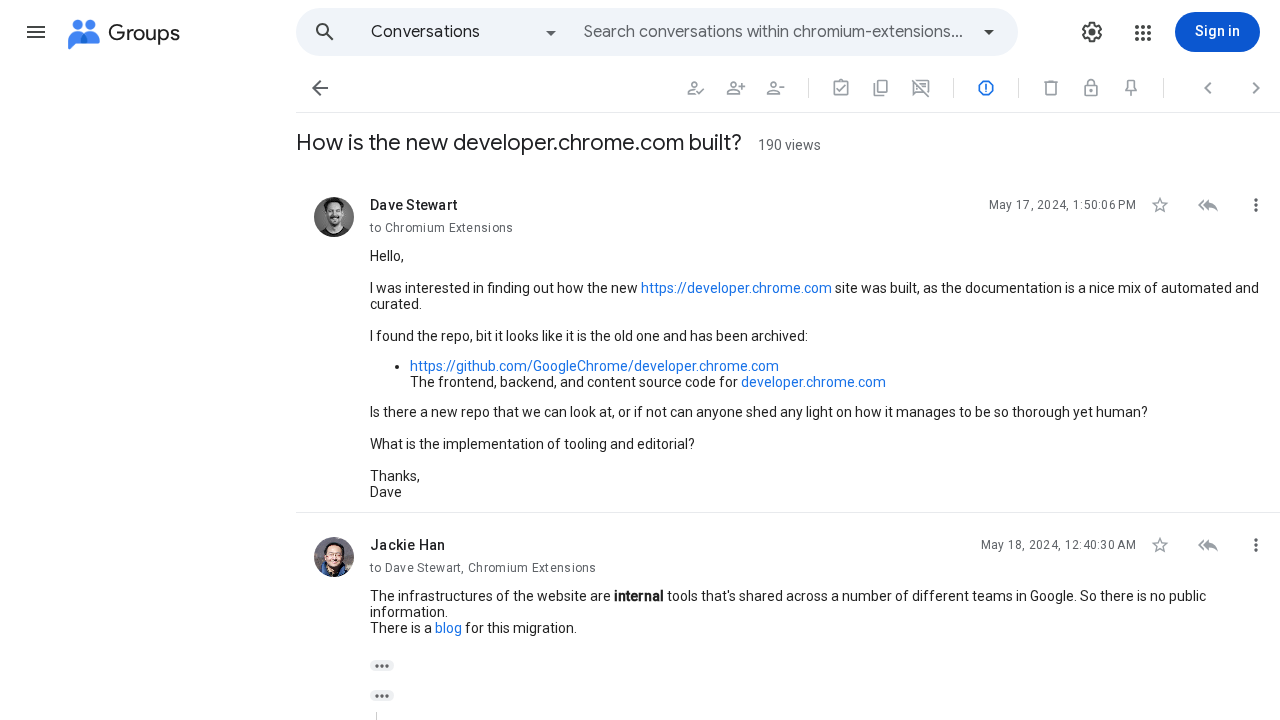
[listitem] (788, 343)
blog (448, 628)
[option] (465, 32)
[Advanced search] (989, 32)
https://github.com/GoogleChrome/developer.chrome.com (594, 366)
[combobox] (776, 32)
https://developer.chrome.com (736, 288)
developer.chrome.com (813, 382)
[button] (36, 32)
